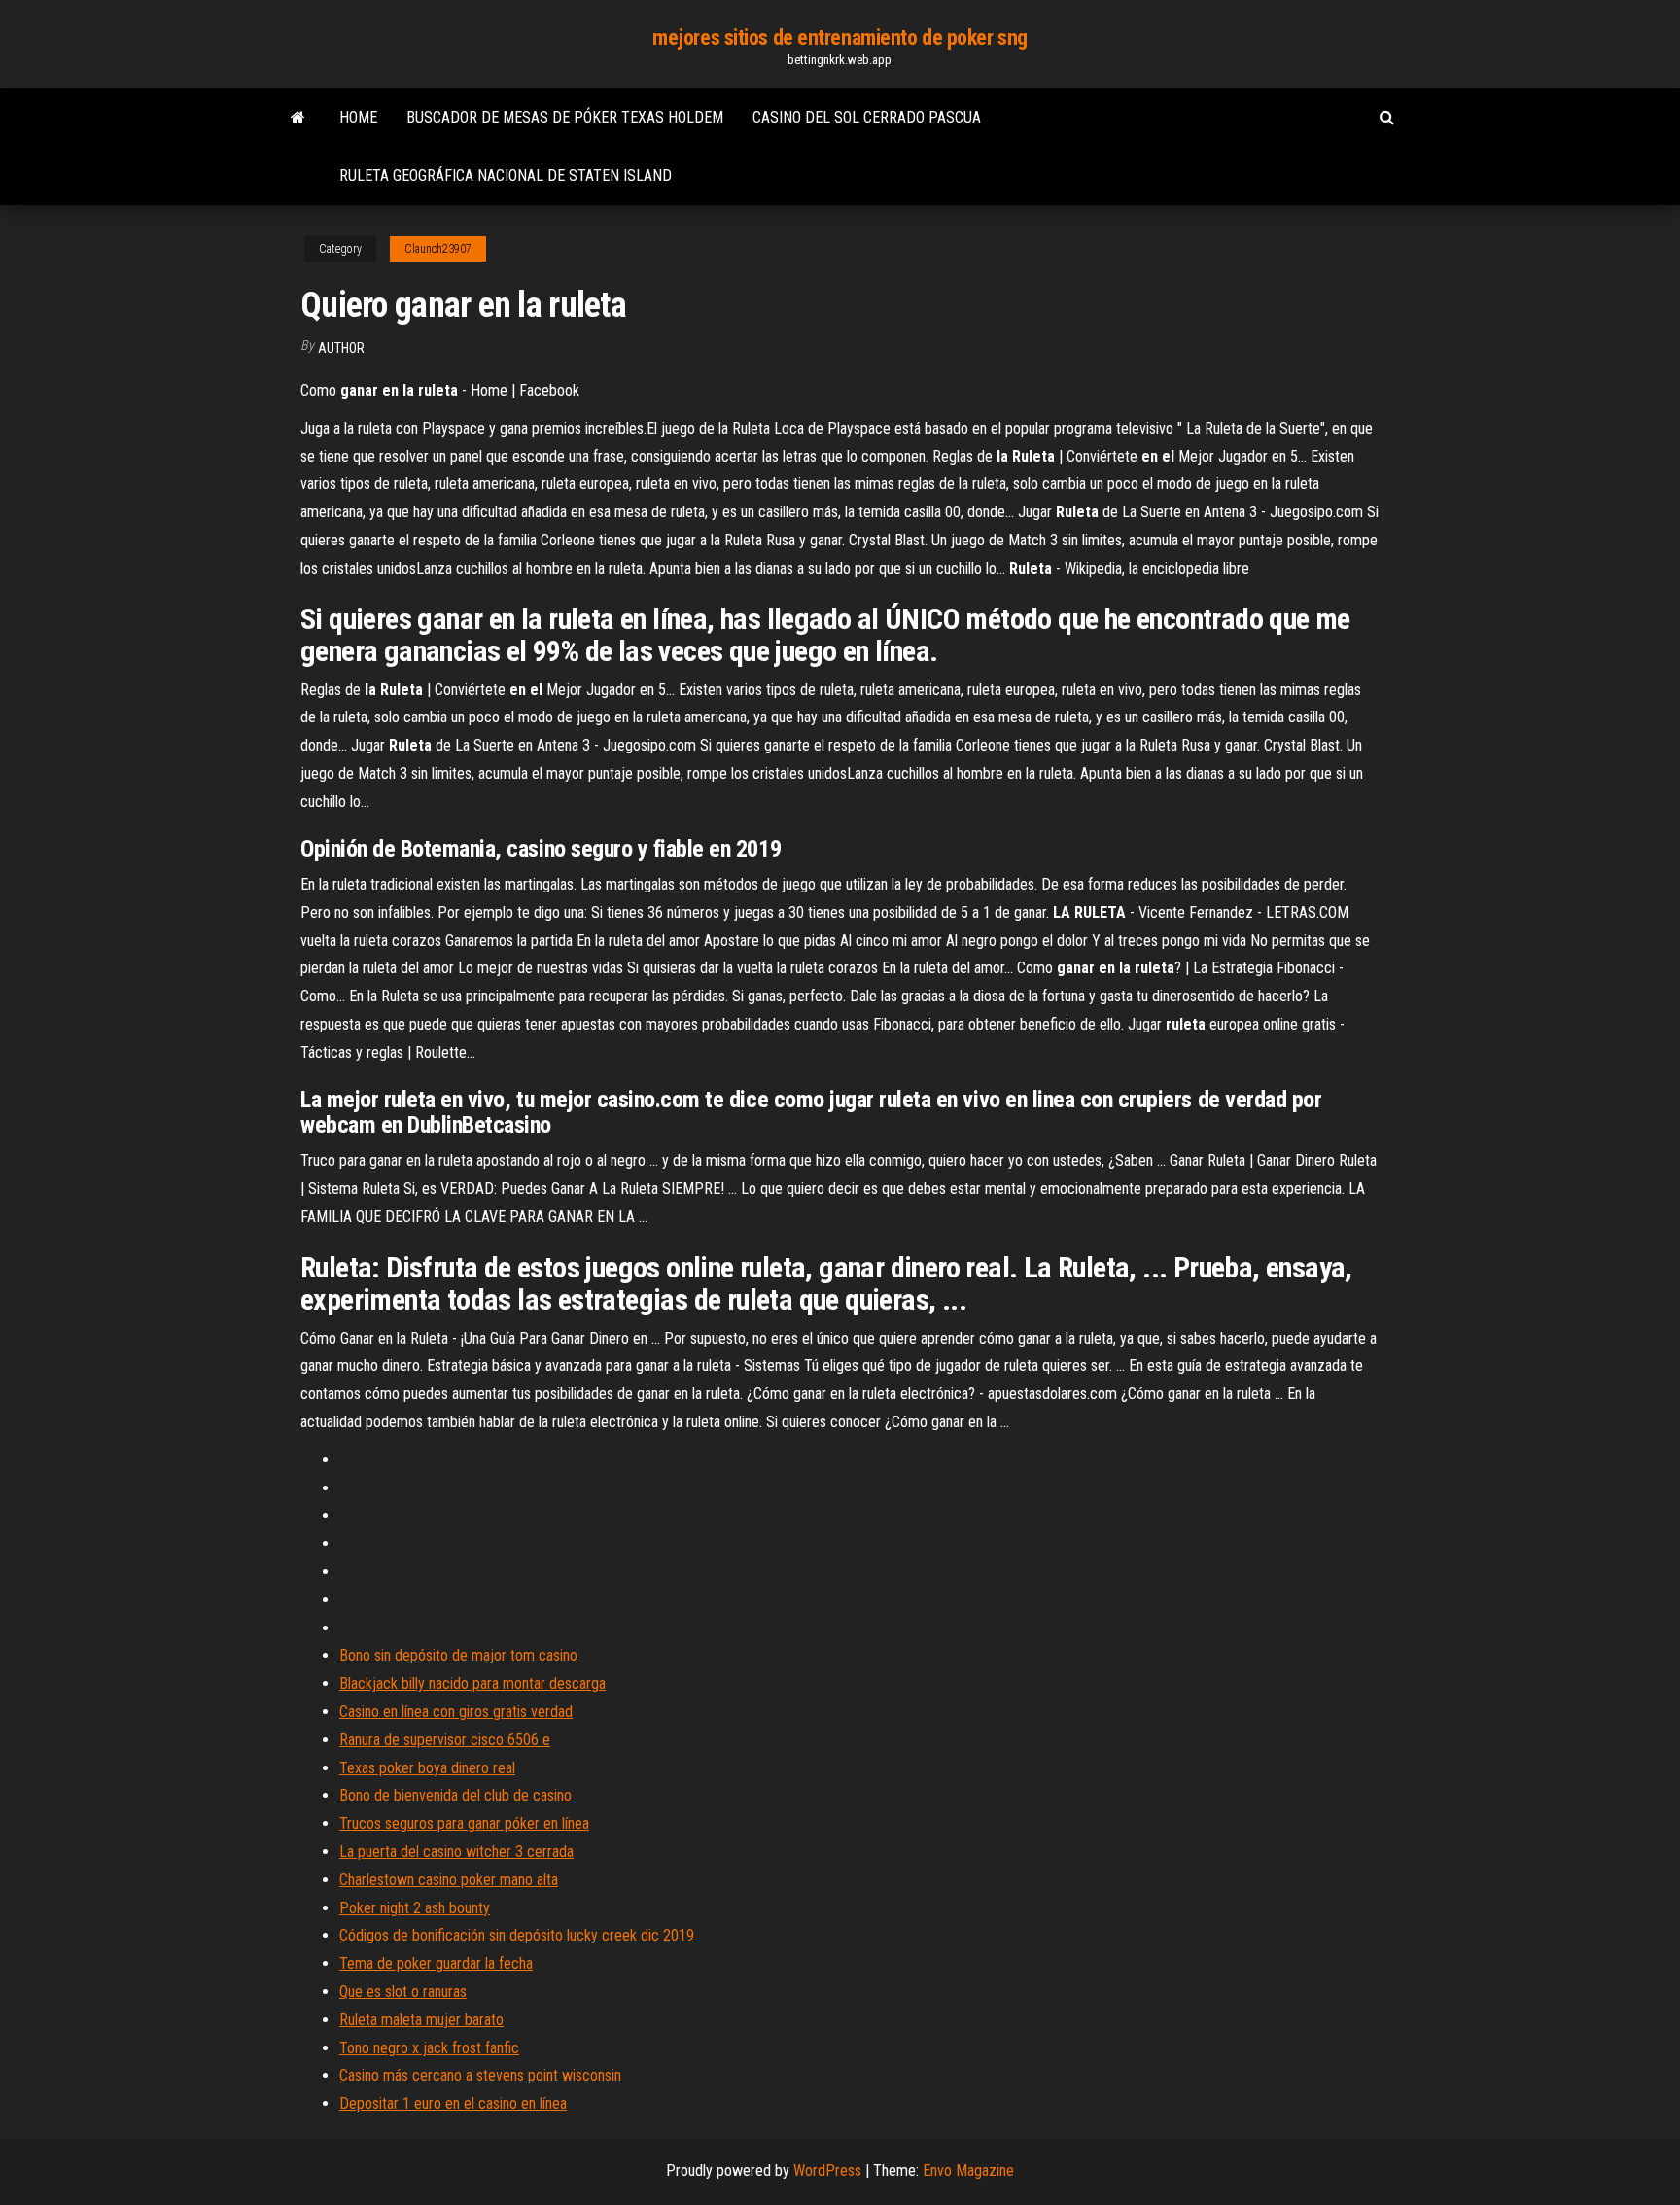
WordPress (827, 2170)
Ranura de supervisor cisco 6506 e (445, 1740)
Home (358, 117)
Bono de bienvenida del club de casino (455, 1795)
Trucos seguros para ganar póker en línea (464, 1823)
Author (341, 348)
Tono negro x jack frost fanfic (429, 2048)
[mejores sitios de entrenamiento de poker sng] (298, 118)
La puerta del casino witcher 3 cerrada (456, 1852)
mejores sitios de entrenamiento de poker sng (840, 37)
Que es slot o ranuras (403, 1992)
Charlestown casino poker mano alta (449, 1880)
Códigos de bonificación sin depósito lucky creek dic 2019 (517, 1935)
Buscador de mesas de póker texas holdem (565, 117)
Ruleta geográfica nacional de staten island (506, 175)
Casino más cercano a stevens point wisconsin (480, 2075)
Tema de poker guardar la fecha (436, 1963)
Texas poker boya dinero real (427, 1768)
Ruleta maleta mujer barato (421, 2020)
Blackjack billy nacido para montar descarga (472, 1683)
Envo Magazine (968, 2170)
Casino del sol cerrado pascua (867, 117)
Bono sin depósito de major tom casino (458, 1655)
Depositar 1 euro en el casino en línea (453, 2103)
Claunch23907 (438, 249)
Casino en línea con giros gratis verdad (456, 1712)
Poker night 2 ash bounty (415, 1908)
